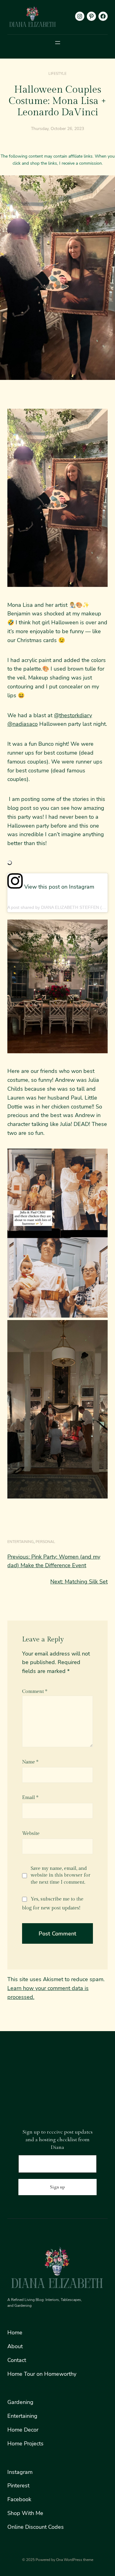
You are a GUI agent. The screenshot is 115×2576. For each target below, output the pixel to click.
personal (45, 1542)
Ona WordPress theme (75, 2560)
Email (30, 1798)
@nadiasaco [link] (23, 724)
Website (31, 1833)
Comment (35, 1692)
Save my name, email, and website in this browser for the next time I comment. (61, 1875)
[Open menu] (58, 43)
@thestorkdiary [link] (73, 715)
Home (15, 2333)
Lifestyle (57, 74)
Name (30, 1762)
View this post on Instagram (58, 887)
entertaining (21, 1542)
